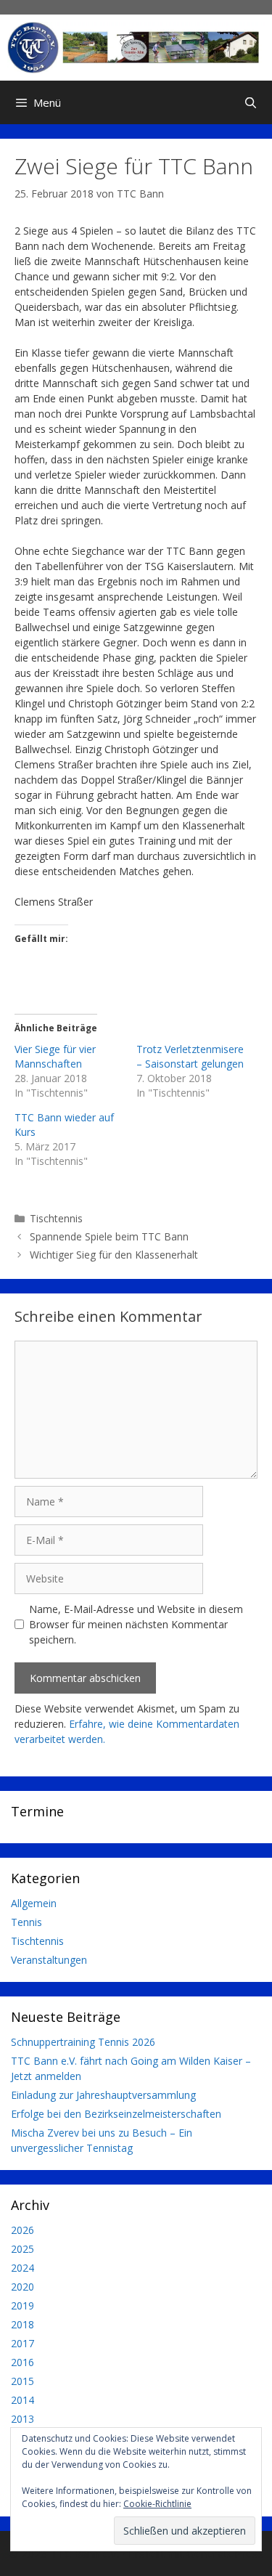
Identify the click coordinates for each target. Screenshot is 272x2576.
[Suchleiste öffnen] (251, 102)
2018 (22, 2324)
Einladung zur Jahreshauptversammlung (103, 2095)
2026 (22, 2230)
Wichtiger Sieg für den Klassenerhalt (114, 1255)
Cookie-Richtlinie (157, 2504)
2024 (22, 2268)
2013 (22, 2419)
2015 (22, 2381)
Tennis (26, 1922)
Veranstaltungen (49, 1960)
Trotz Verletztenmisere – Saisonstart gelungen (190, 1056)
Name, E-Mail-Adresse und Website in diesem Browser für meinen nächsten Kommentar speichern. (136, 1624)
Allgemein (34, 1903)
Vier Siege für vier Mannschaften (55, 1056)
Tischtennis (56, 1218)
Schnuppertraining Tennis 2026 (83, 2042)
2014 (22, 2400)
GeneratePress (225, 2553)
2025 (22, 2249)
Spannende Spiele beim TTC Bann (109, 1236)
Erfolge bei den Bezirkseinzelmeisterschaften (116, 2114)
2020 (22, 2287)
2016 (22, 2362)
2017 (22, 2343)
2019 (22, 2305)
